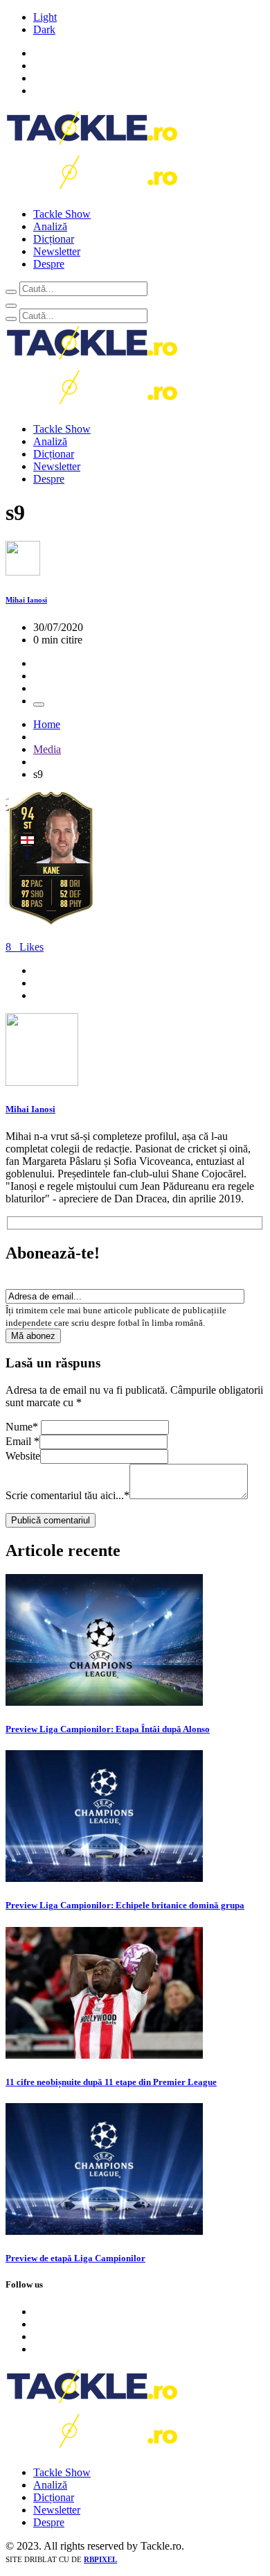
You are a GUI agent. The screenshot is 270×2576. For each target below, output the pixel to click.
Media (47, 749)
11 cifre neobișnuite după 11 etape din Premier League (111, 2082)
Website (23, 1456)
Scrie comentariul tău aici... (67, 1495)
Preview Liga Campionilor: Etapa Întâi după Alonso (108, 1729)
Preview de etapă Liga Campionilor (75, 2258)
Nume (22, 1427)
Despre (49, 264)
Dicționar (54, 239)
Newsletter (57, 251)
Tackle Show (62, 214)
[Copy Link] (39, 704)
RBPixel (100, 2559)
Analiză (50, 226)
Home (47, 724)
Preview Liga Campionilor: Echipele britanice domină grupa (125, 1905)
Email (22, 1441)
